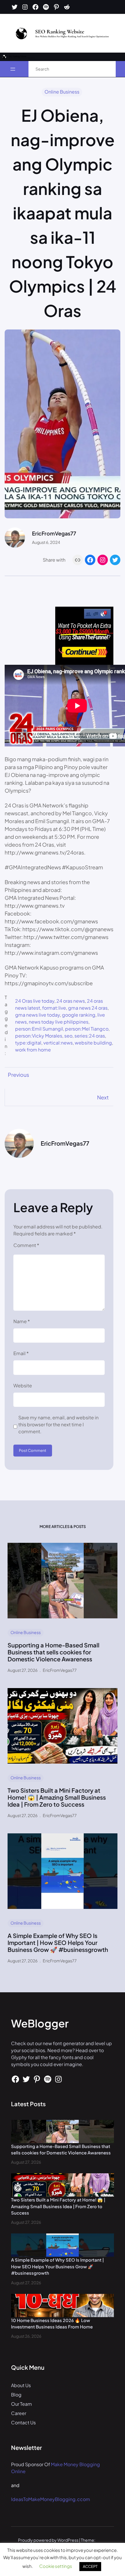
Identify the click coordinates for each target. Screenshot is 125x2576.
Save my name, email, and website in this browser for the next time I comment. (58, 1424)
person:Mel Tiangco (87, 1029)
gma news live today (37, 1015)
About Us (21, 2385)
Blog (16, 2395)
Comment (26, 1245)
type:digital (28, 1043)
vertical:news (58, 1043)
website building (93, 1043)
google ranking (79, 1015)
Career (19, 2413)
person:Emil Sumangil (39, 1029)
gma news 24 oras (88, 1008)
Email (21, 1353)
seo (68, 1036)
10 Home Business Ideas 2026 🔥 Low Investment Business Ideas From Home (52, 2324)
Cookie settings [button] (56, 2566)
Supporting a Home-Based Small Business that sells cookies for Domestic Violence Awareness (53, 1652)
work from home (33, 1050)
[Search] (105, 69)
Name (22, 1321)
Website (23, 1385)
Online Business (62, 92)
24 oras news (71, 1001)
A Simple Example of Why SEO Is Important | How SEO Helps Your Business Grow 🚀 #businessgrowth (58, 1943)
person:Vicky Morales (39, 1036)
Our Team (22, 2404)
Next (103, 1097)
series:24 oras (90, 1036)
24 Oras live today (35, 1001)
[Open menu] (13, 69)
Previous (18, 1075)
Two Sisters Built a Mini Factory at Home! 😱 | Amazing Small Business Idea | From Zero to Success (57, 1797)
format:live (54, 1008)
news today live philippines (59, 1022)
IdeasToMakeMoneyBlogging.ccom (51, 2499)
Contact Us (23, 2422)
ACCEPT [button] (90, 2566)
